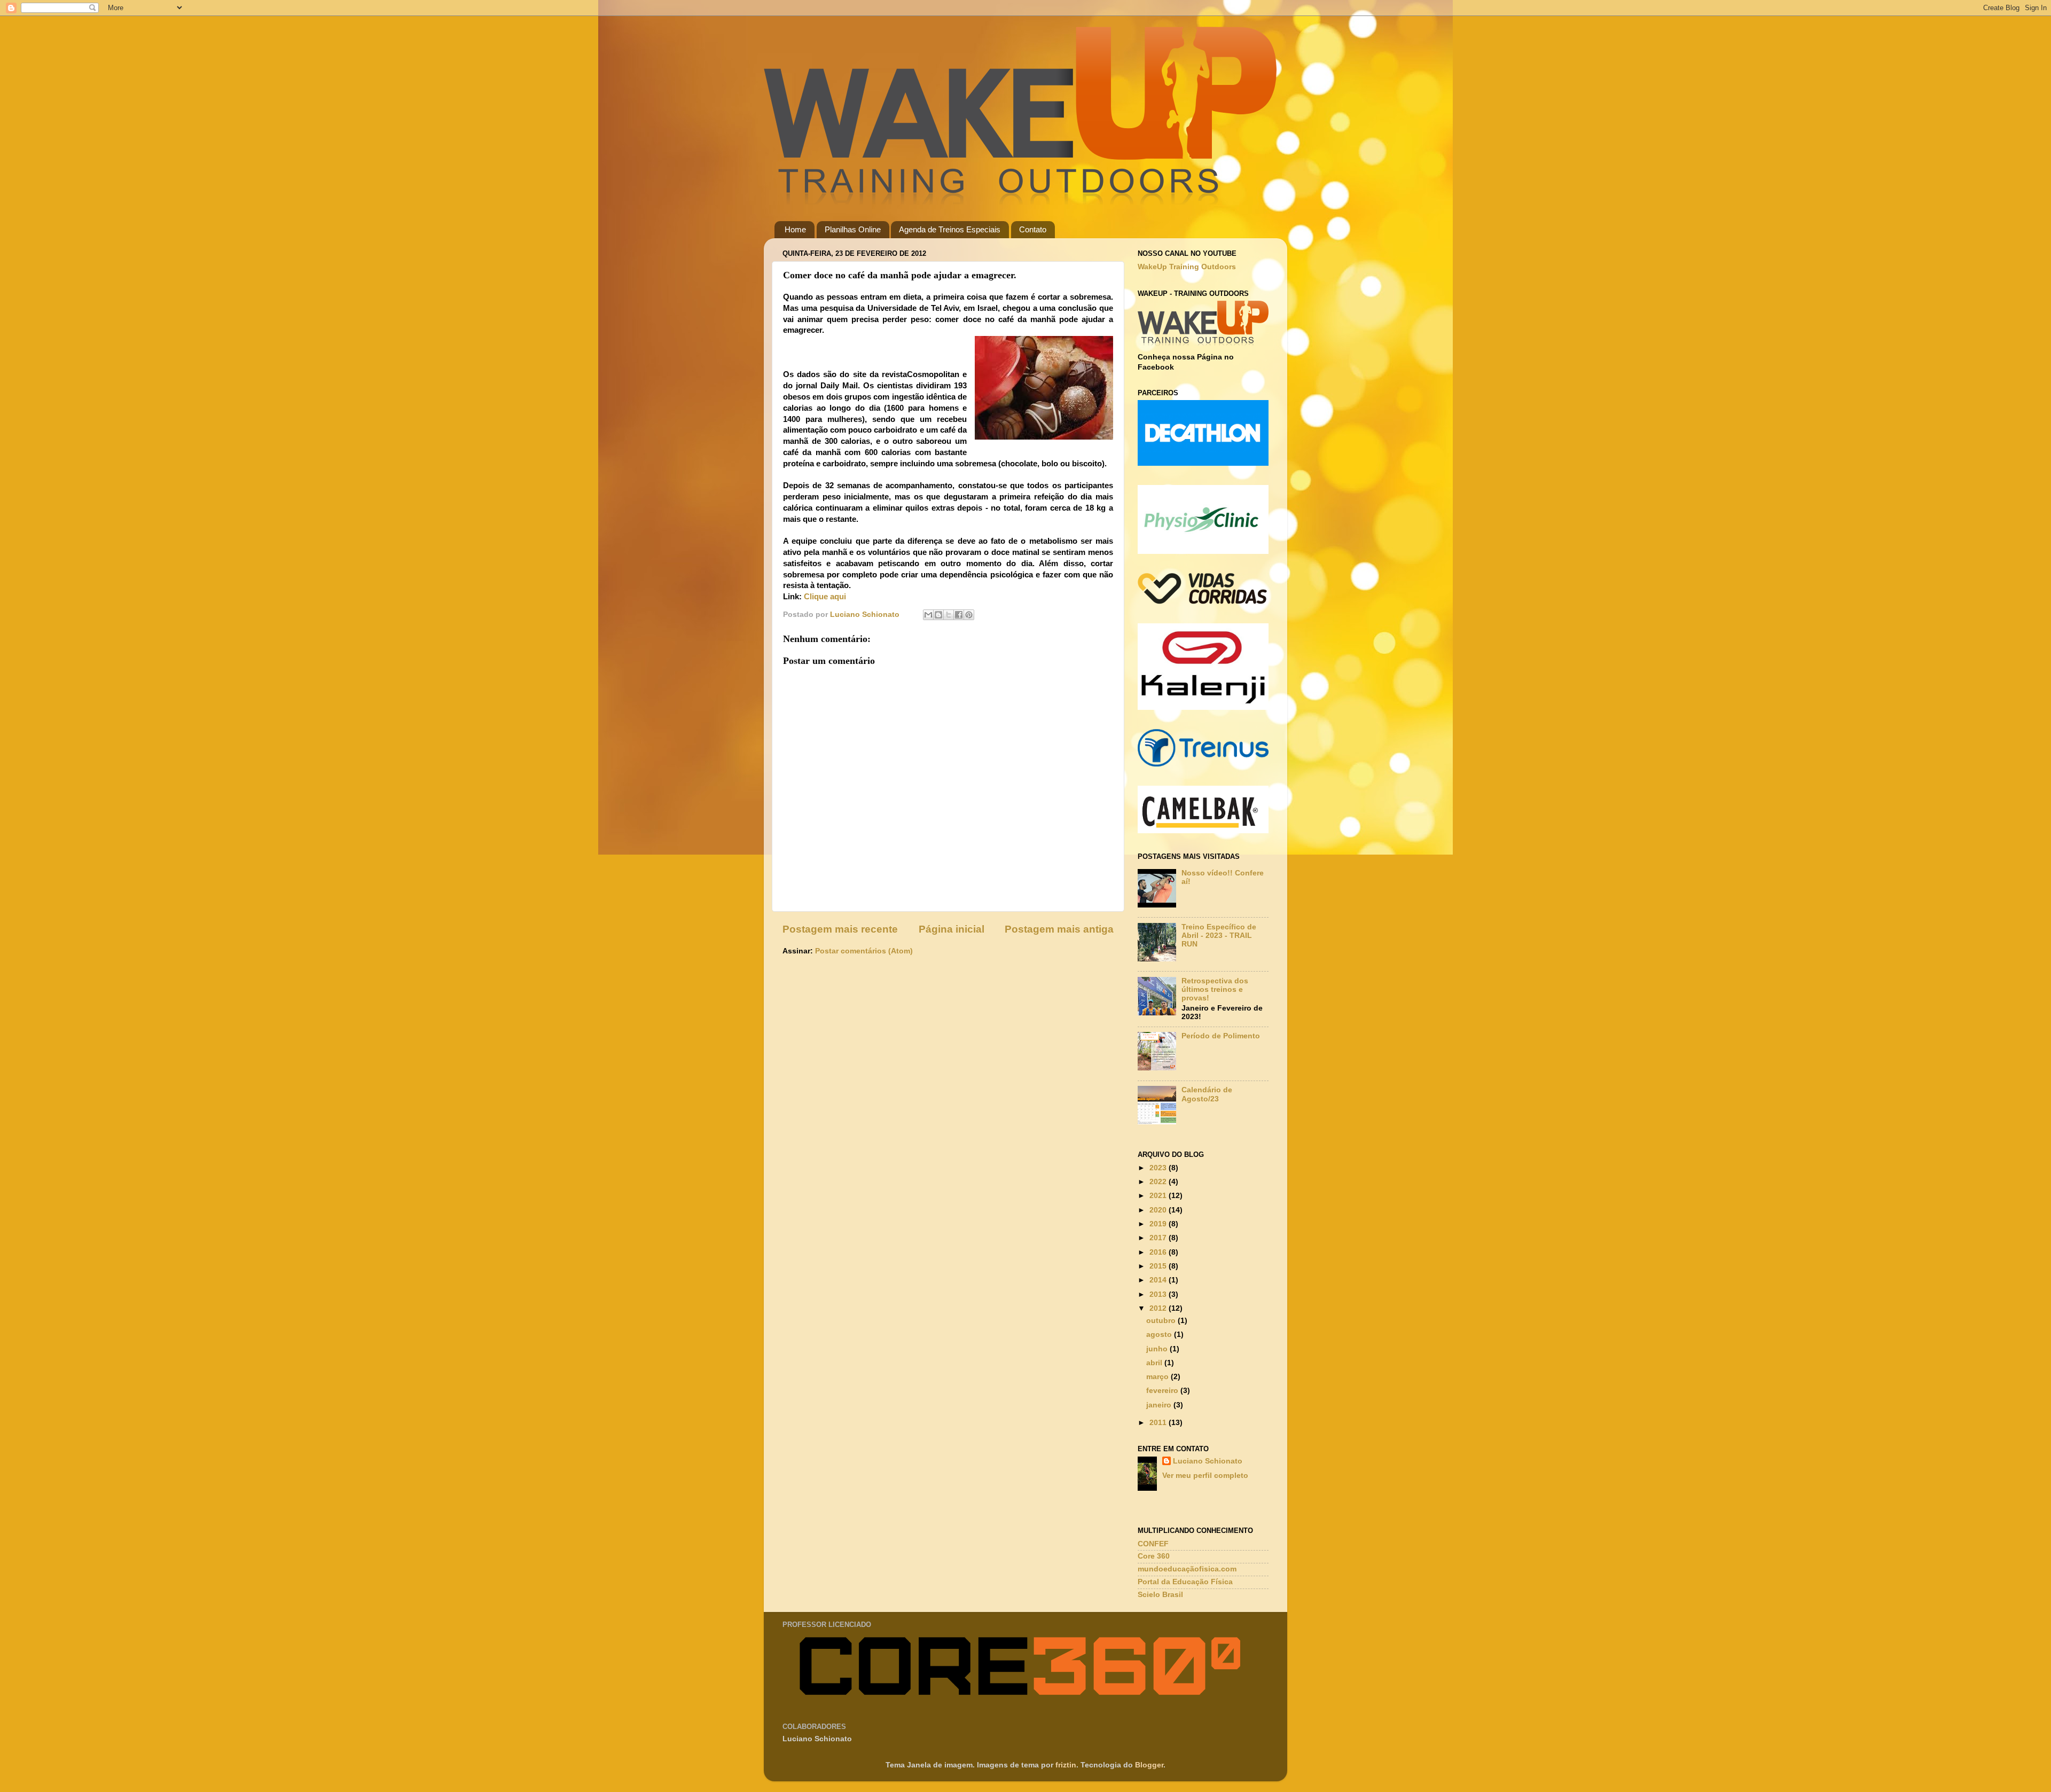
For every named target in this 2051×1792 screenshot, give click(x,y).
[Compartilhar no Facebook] (959, 615)
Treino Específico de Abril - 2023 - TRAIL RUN (1219, 936)
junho (1158, 1349)
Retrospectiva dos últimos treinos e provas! (1215, 989)
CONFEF (1153, 1544)
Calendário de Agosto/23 (1207, 1094)
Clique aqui (825, 597)
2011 (1159, 1423)
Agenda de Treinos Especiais (950, 229)
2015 (1159, 1266)
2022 (1159, 1182)
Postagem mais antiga (1059, 929)
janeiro (1160, 1405)
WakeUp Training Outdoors (1187, 267)
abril (1155, 1363)
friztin (1066, 1765)
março (1158, 1377)
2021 (1159, 1196)
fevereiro (1163, 1391)
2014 (1159, 1280)
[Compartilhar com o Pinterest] (969, 615)
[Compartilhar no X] (949, 615)
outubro (1162, 1321)
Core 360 (1154, 1556)
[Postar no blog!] (938, 615)
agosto (1160, 1335)
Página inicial (952, 929)
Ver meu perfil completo (1205, 1476)
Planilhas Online (853, 229)
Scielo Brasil (1160, 1595)
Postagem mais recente (840, 929)
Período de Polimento (1221, 1036)
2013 (1159, 1294)
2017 (1159, 1238)
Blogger (1149, 1765)
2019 (1159, 1224)
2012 (1159, 1308)
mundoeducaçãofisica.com (1187, 1569)
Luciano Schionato (1208, 1461)
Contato (1033, 229)
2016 (1159, 1252)
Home (795, 229)
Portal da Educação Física (1185, 1582)
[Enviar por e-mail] (928, 615)
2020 (1159, 1210)
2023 (1159, 1168)
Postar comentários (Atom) (864, 951)
